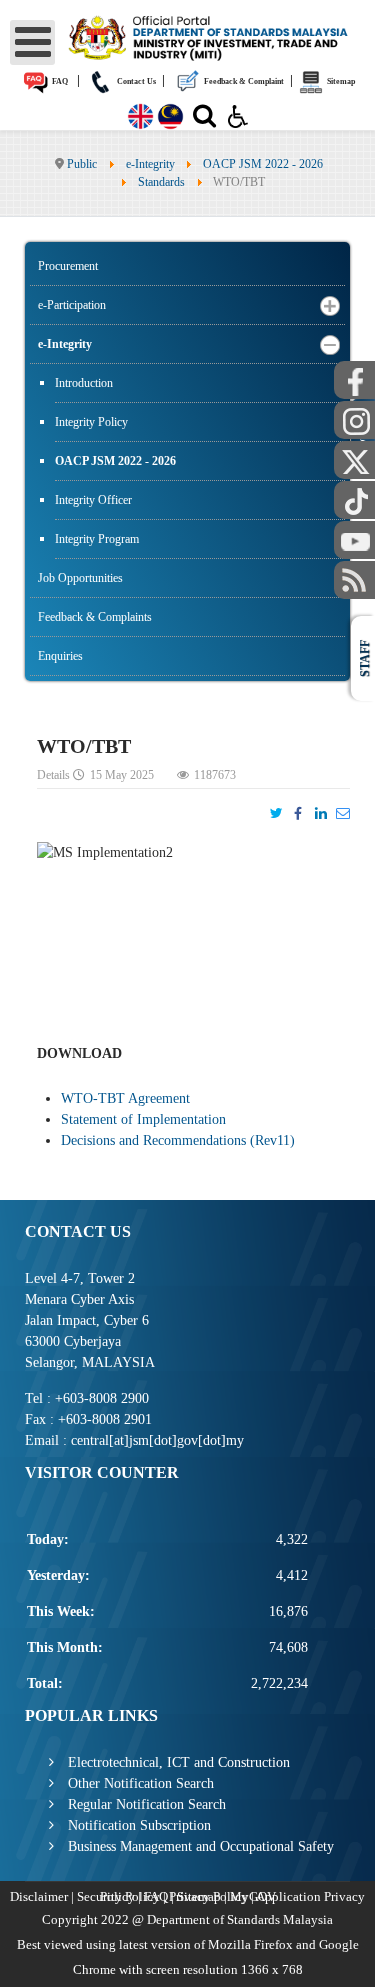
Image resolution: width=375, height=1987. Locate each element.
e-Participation (72, 305)
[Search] (204, 120)
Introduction (84, 383)
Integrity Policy (91, 422)
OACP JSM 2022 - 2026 (115, 461)
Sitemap (340, 81)
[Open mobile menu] (32, 42)
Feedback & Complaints (95, 617)
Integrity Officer (93, 500)
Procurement (68, 266)
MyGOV (253, 1896)
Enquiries (60, 656)
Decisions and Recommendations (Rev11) (178, 1140)
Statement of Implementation (143, 1119)
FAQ (59, 81)
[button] (330, 305)
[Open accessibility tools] (238, 115)
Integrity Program (97, 539)
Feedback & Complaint (243, 81)
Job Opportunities (80, 578)
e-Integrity (65, 344)
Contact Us (135, 81)
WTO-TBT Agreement (125, 1098)
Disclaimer (39, 1896)
